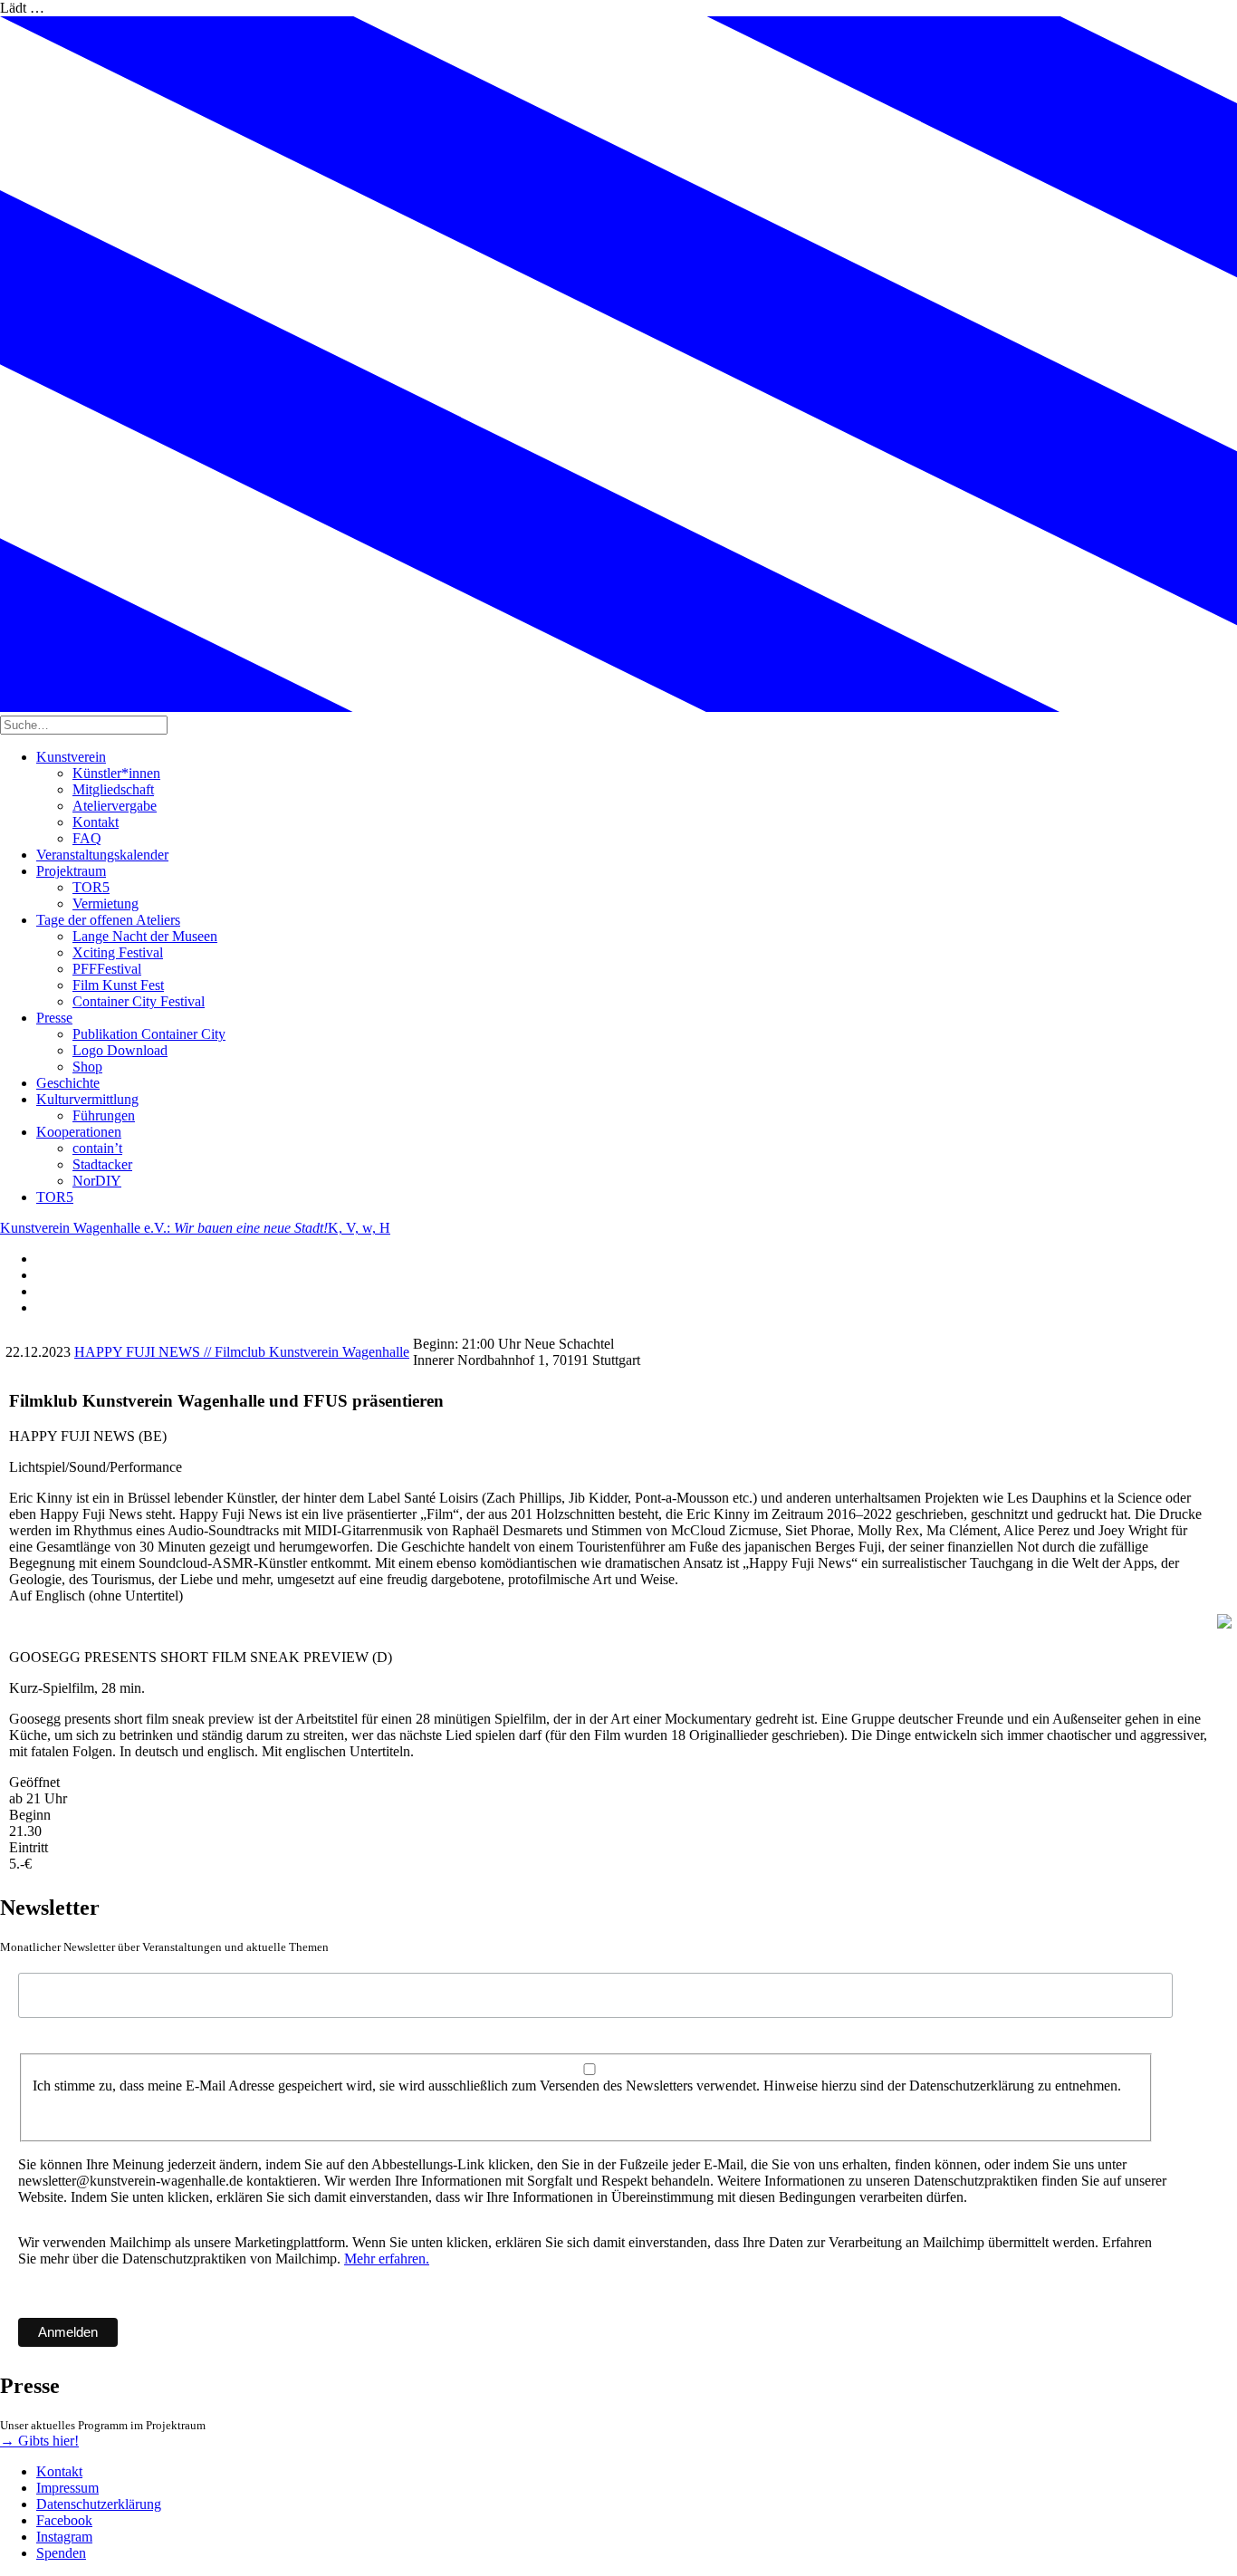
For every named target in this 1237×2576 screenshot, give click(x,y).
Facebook (64, 2520)
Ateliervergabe (115, 806)
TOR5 (91, 887)
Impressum (67, 2488)
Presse (54, 1018)
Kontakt (96, 822)
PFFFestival (107, 969)
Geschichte (68, 1083)
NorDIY (97, 1181)
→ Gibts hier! (39, 2441)
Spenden (61, 2553)
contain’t (97, 1148)
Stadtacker (102, 1164)
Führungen (104, 1115)
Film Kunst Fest (118, 985)
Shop (87, 1067)
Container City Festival (139, 1001)
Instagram (64, 2537)
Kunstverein (71, 757)
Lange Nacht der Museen (145, 936)
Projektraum (71, 871)
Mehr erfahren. (387, 2259)
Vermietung (105, 904)
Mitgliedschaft (113, 789)
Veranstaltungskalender (102, 855)
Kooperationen (79, 1132)
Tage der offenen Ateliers (108, 920)
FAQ (87, 838)
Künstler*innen (116, 773)
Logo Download (120, 1050)
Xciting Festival (118, 952)
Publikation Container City (149, 1034)
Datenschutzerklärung (99, 2504)
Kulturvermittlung (87, 1099)
